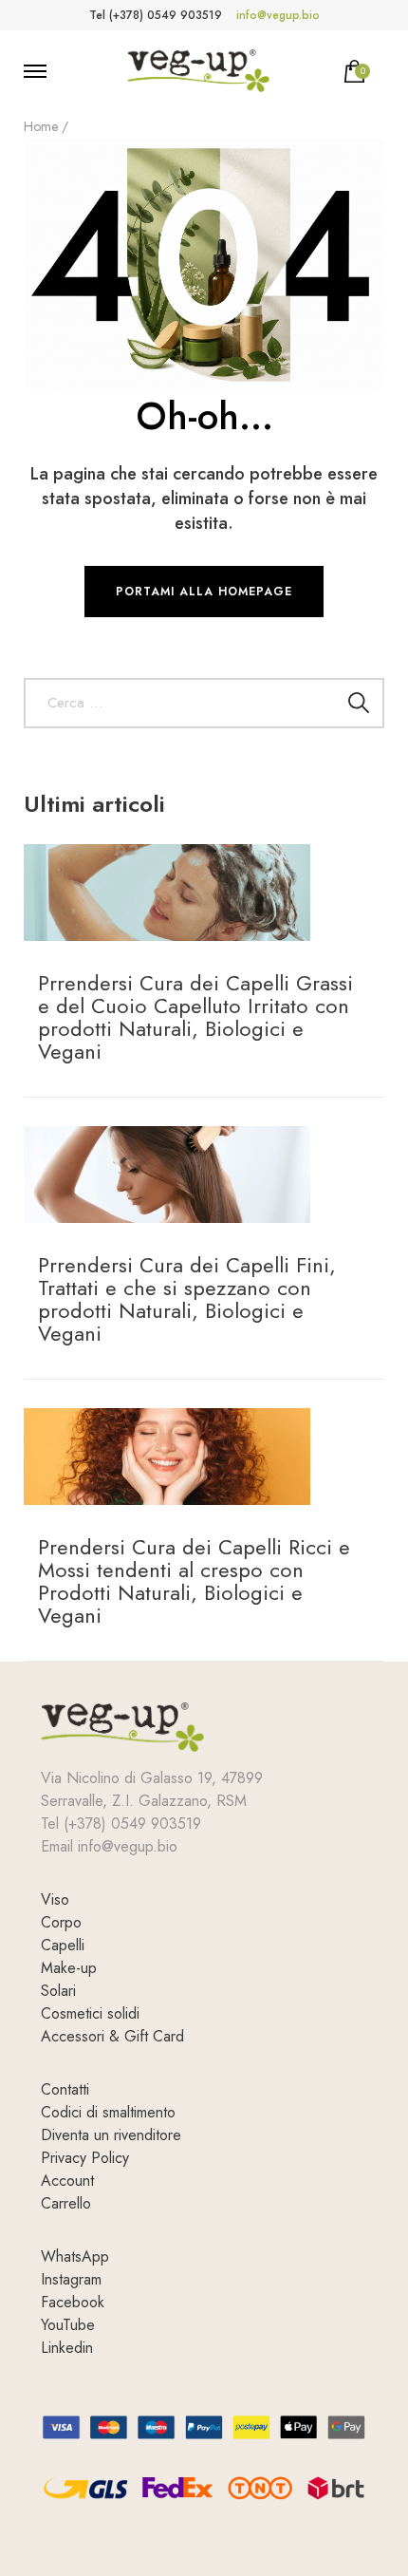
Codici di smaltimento (108, 2112)
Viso (55, 1899)
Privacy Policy (85, 2158)
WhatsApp (75, 2256)
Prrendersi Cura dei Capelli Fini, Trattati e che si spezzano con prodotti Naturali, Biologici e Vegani (187, 1299)
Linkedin (67, 2348)
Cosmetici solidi (90, 2013)
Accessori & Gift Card (112, 2036)
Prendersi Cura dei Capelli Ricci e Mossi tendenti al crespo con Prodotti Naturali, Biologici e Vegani (194, 1581)
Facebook (73, 2302)
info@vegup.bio (278, 15)
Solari (58, 1991)
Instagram (71, 2279)
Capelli (63, 1945)
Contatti (65, 2089)
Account (67, 2181)
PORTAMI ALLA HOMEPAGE (204, 592)
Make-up (69, 1968)
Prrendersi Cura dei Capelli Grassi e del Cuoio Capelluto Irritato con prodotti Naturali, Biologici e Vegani (195, 1017)
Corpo (61, 1922)
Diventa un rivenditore (111, 2135)
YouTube (68, 2325)
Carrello (66, 2203)
